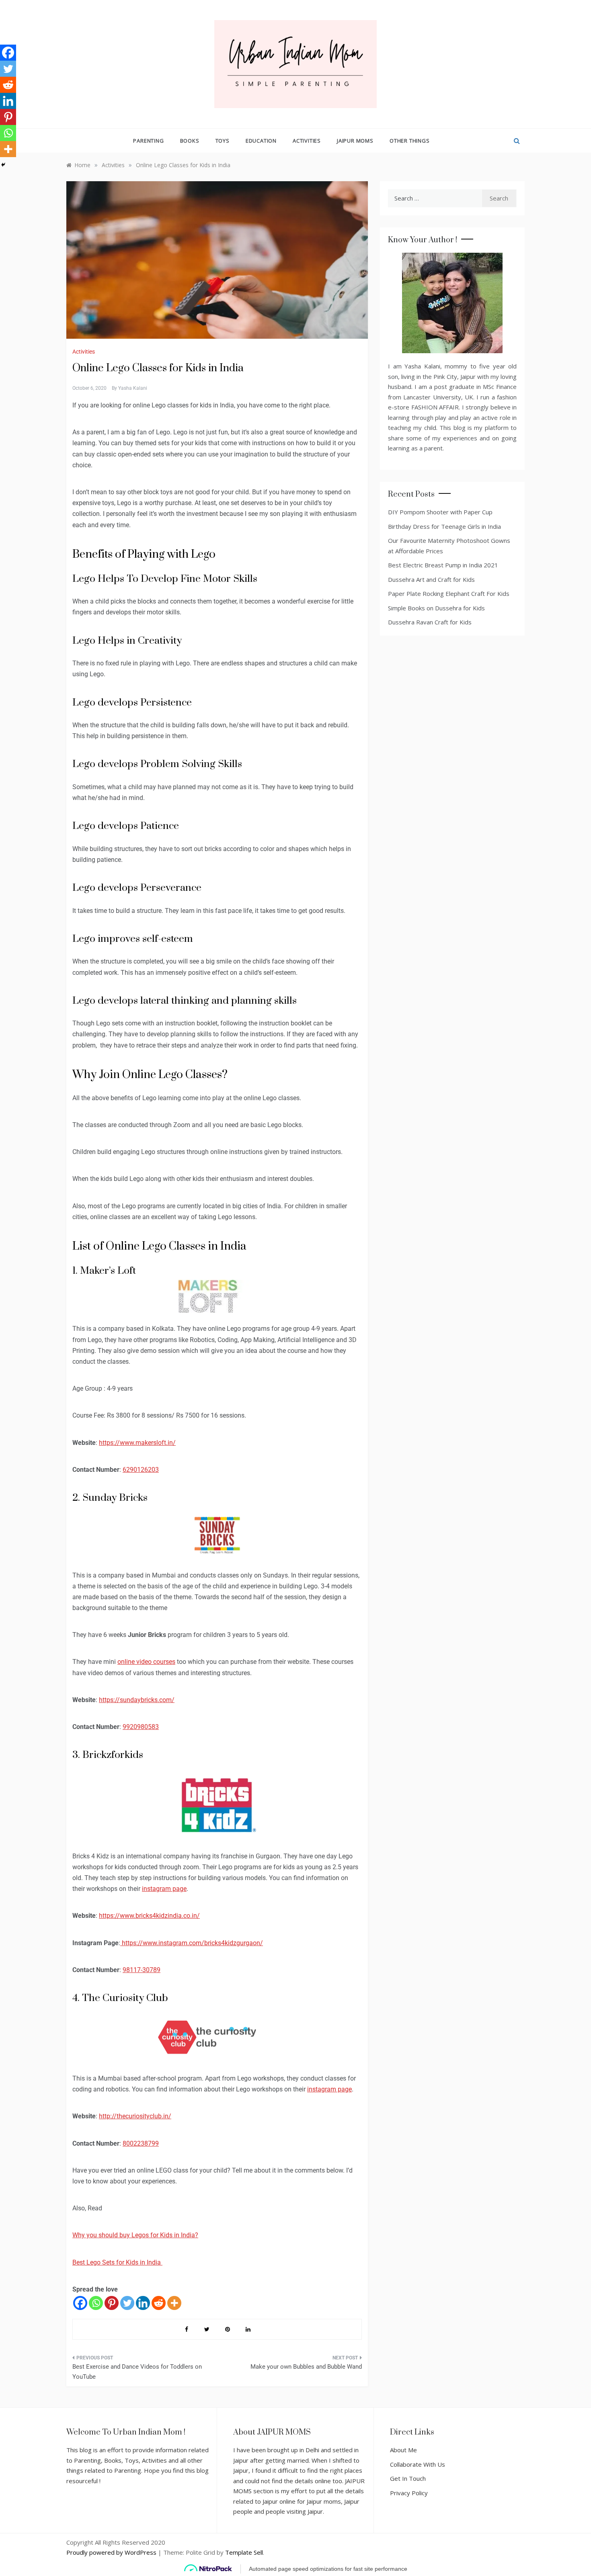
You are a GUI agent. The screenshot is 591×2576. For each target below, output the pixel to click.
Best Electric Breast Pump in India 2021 (443, 565)
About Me (403, 2450)
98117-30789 (142, 1970)
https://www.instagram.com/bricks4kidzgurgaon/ (192, 1943)
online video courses (146, 1662)
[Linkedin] (143, 2303)
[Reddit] (159, 2303)
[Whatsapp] (96, 2303)
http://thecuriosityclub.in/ (135, 2116)
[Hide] (3, 165)
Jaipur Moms (355, 141)
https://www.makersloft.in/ (137, 1443)
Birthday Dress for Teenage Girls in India (444, 526)
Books (190, 141)
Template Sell (244, 2552)
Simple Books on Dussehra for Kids (436, 608)
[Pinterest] (112, 2303)
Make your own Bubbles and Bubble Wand (306, 2367)
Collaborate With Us (418, 2464)
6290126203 (141, 1470)
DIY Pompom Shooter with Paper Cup (440, 512)
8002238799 (141, 2143)
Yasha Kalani (133, 388)
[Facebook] (80, 2303)
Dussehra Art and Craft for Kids (431, 579)
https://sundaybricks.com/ (137, 1700)
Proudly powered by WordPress (112, 2552)
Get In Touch (408, 2478)
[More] (174, 2303)
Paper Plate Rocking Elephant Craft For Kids (449, 593)
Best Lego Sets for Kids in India (117, 2262)
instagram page (164, 1889)
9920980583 (141, 1727)
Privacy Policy (409, 2493)
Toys (223, 141)
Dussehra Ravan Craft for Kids (430, 622)
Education (261, 141)
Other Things (410, 141)
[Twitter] (127, 2303)
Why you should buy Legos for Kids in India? (135, 2235)
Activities (307, 141)
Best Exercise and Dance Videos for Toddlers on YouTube (137, 2372)
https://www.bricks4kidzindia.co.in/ (149, 1916)
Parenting (148, 141)
